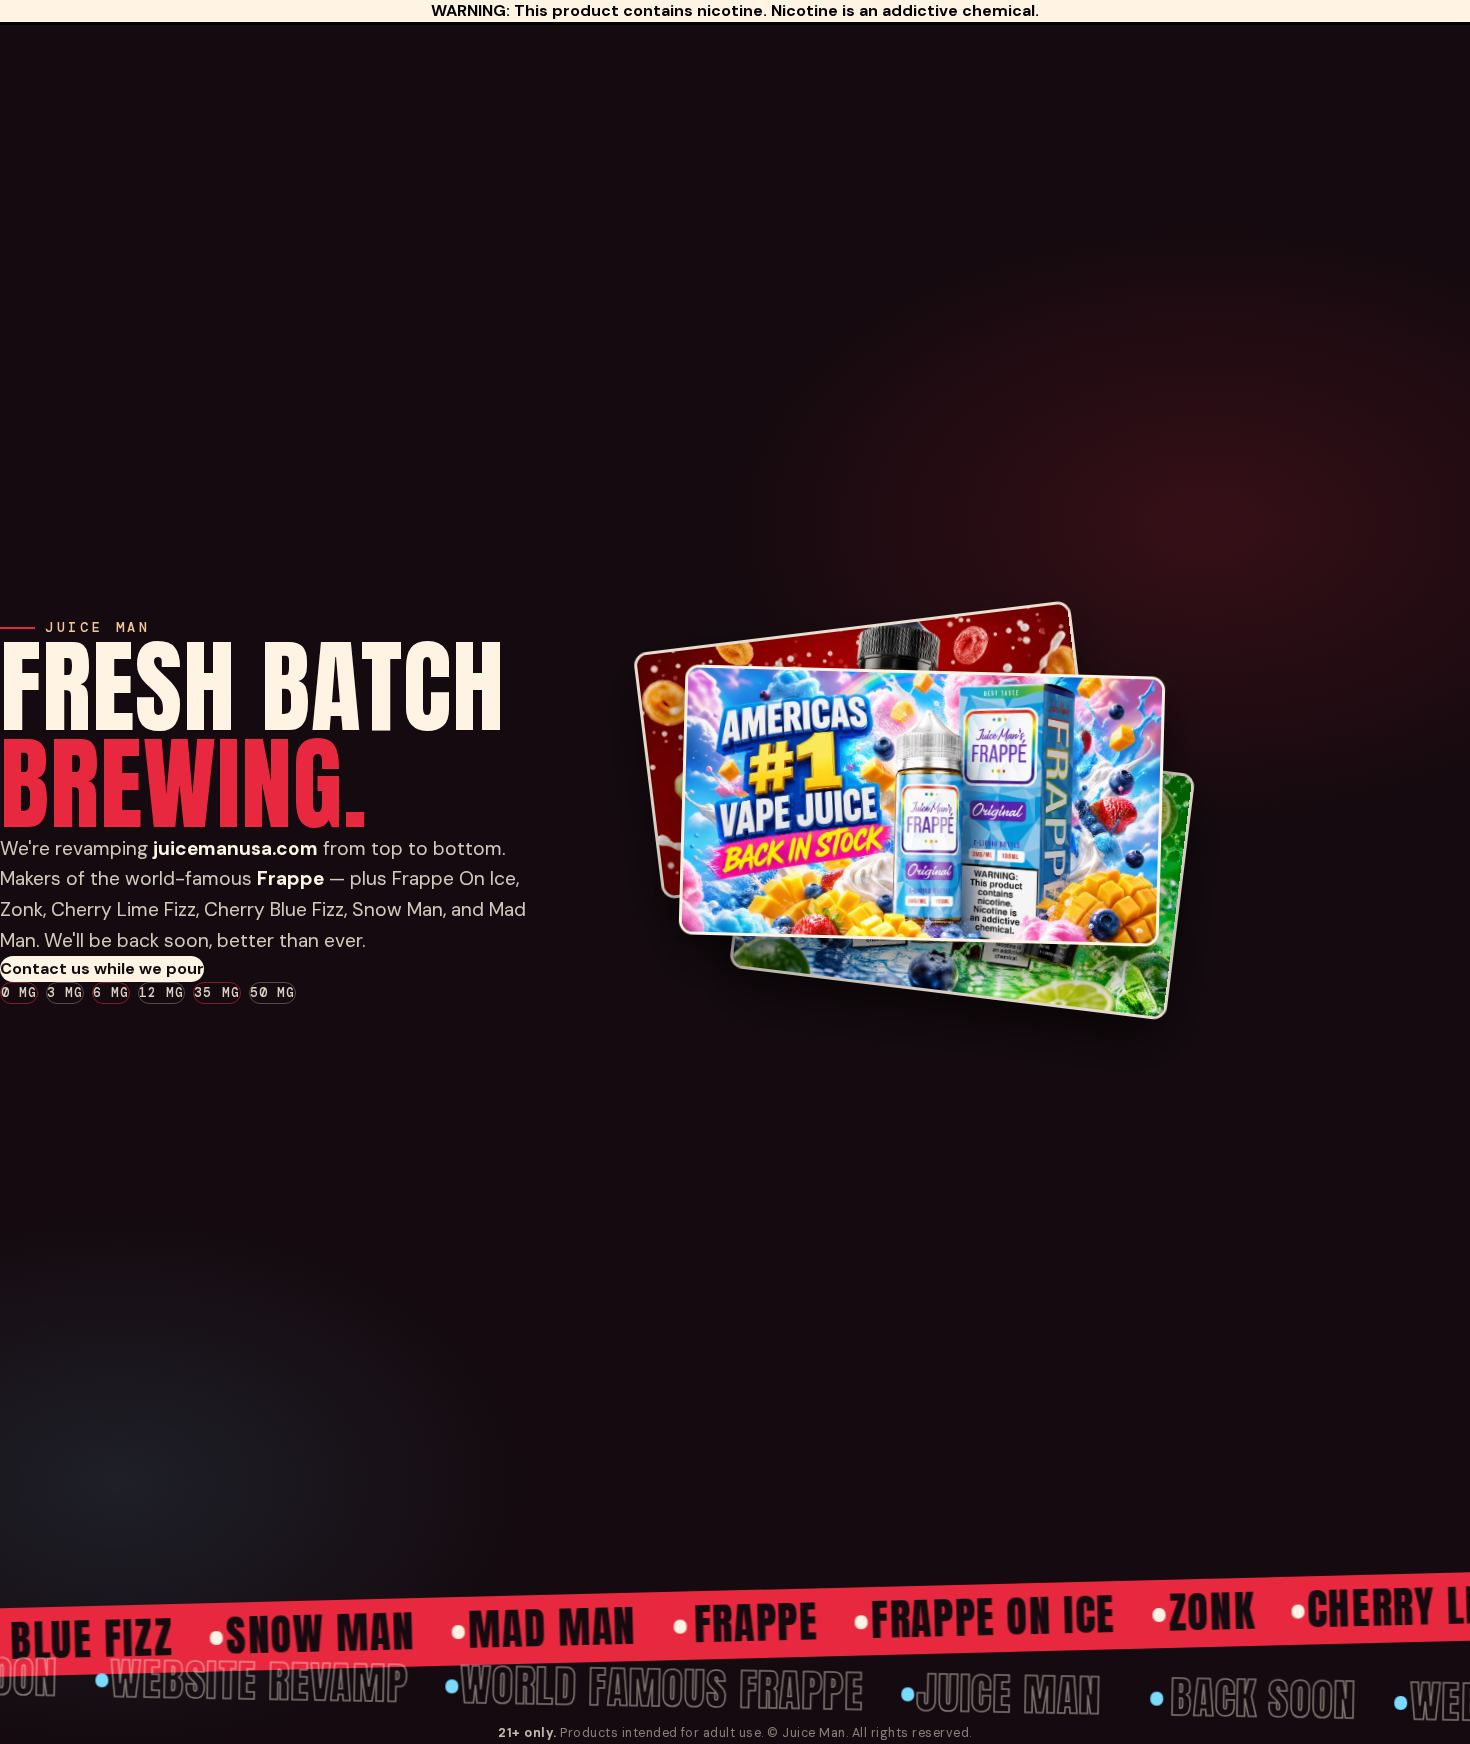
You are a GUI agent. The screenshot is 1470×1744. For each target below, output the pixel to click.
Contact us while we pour (102, 968)
